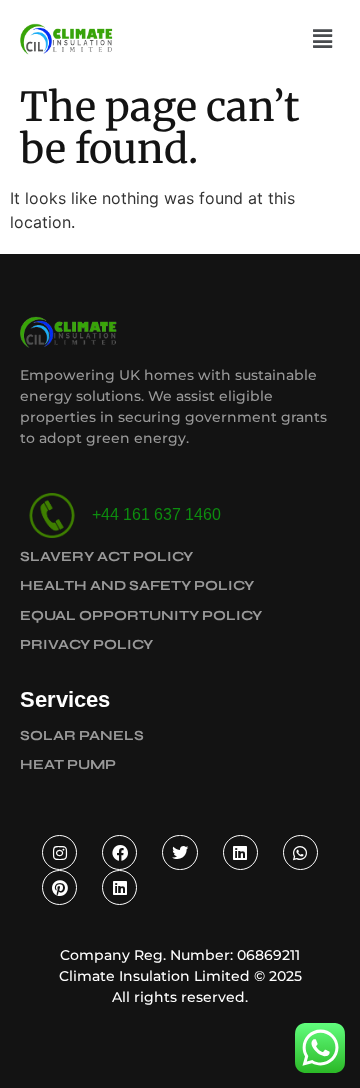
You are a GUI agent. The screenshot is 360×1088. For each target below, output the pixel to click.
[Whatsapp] (300, 852)
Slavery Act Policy (106, 556)
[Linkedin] (240, 852)
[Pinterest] (59, 887)
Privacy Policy (86, 644)
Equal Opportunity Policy (141, 615)
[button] (323, 38)
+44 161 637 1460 (152, 514)
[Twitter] (179, 852)
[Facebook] (119, 852)
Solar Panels (82, 735)
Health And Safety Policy (137, 585)
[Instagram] (59, 852)
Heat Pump (68, 764)
